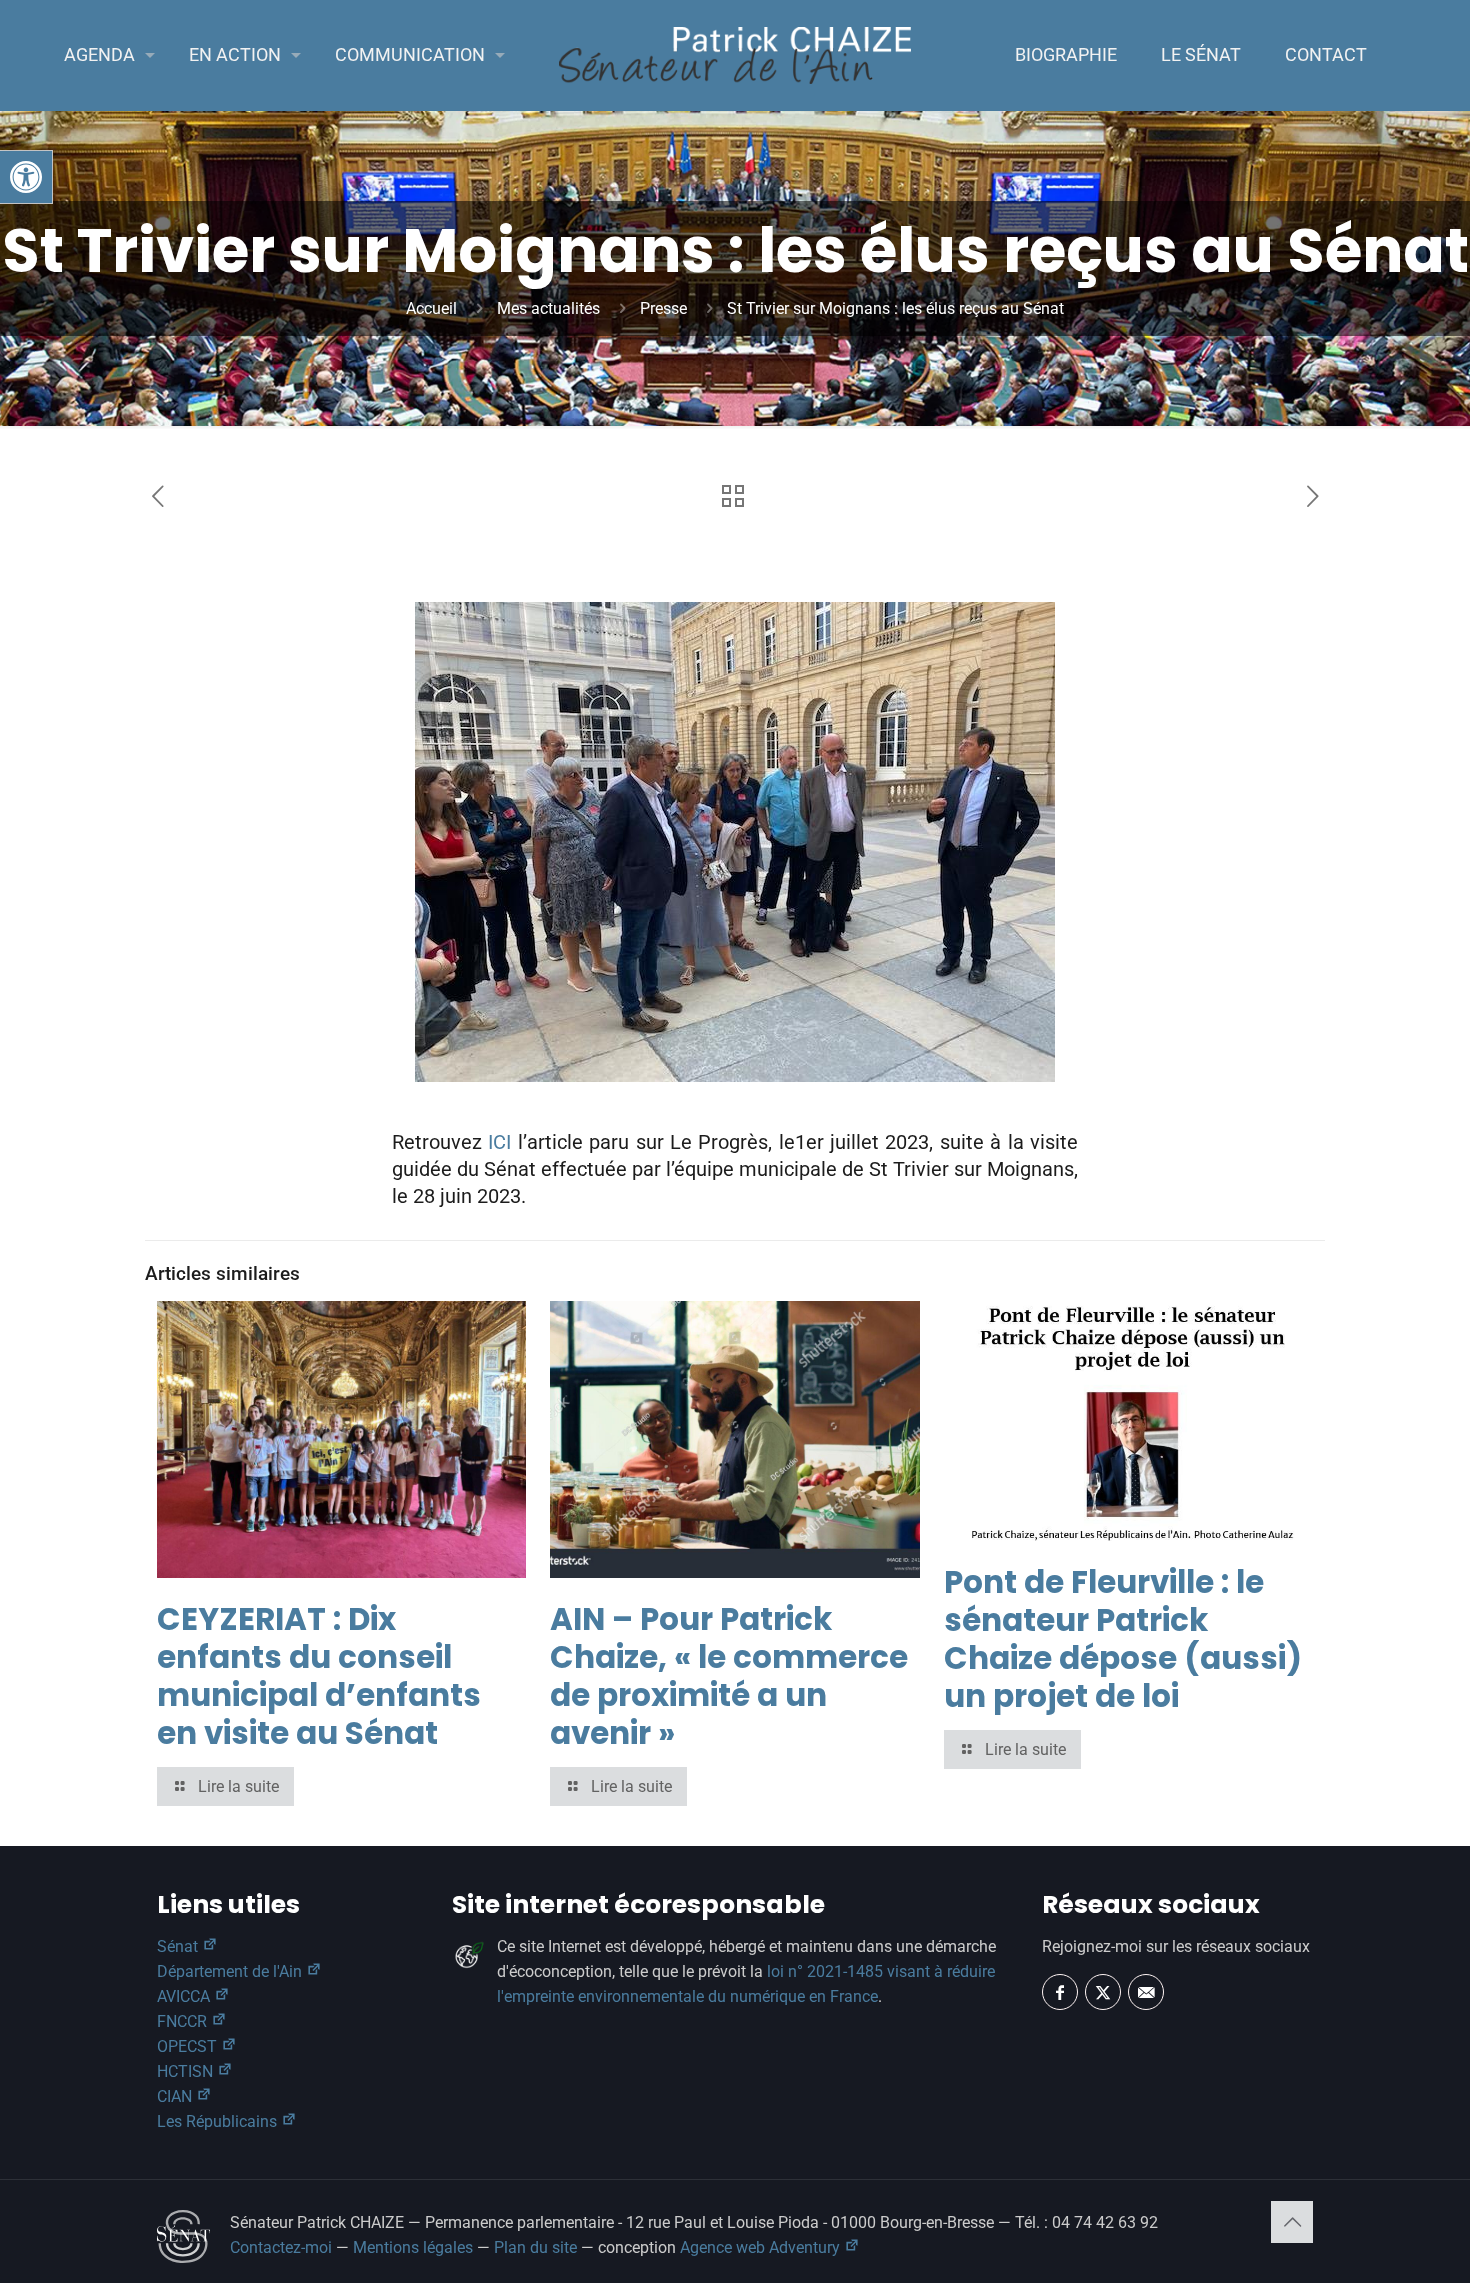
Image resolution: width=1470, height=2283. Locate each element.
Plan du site (535, 2247)
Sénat (179, 1946)
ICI (499, 1142)
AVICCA (185, 1996)
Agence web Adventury (762, 2247)
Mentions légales (413, 2247)
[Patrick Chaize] (735, 55)
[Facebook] (1060, 1992)
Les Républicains (219, 2121)
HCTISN (187, 2071)
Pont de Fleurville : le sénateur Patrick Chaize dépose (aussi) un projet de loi (1123, 1639)
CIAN (176, 2096)
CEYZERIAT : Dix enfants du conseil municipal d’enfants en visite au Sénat (319, 1676)
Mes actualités (548, 308)
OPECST (189, 2046)
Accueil (431, 308)
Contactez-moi (281, 2247)
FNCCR (184, 2021)
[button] (26, 177)
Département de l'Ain (231, 1971)
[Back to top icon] (1292, 2222)
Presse (663, 308)
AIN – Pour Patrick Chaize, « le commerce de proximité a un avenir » (729, 1676)
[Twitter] (1103, 1992)
